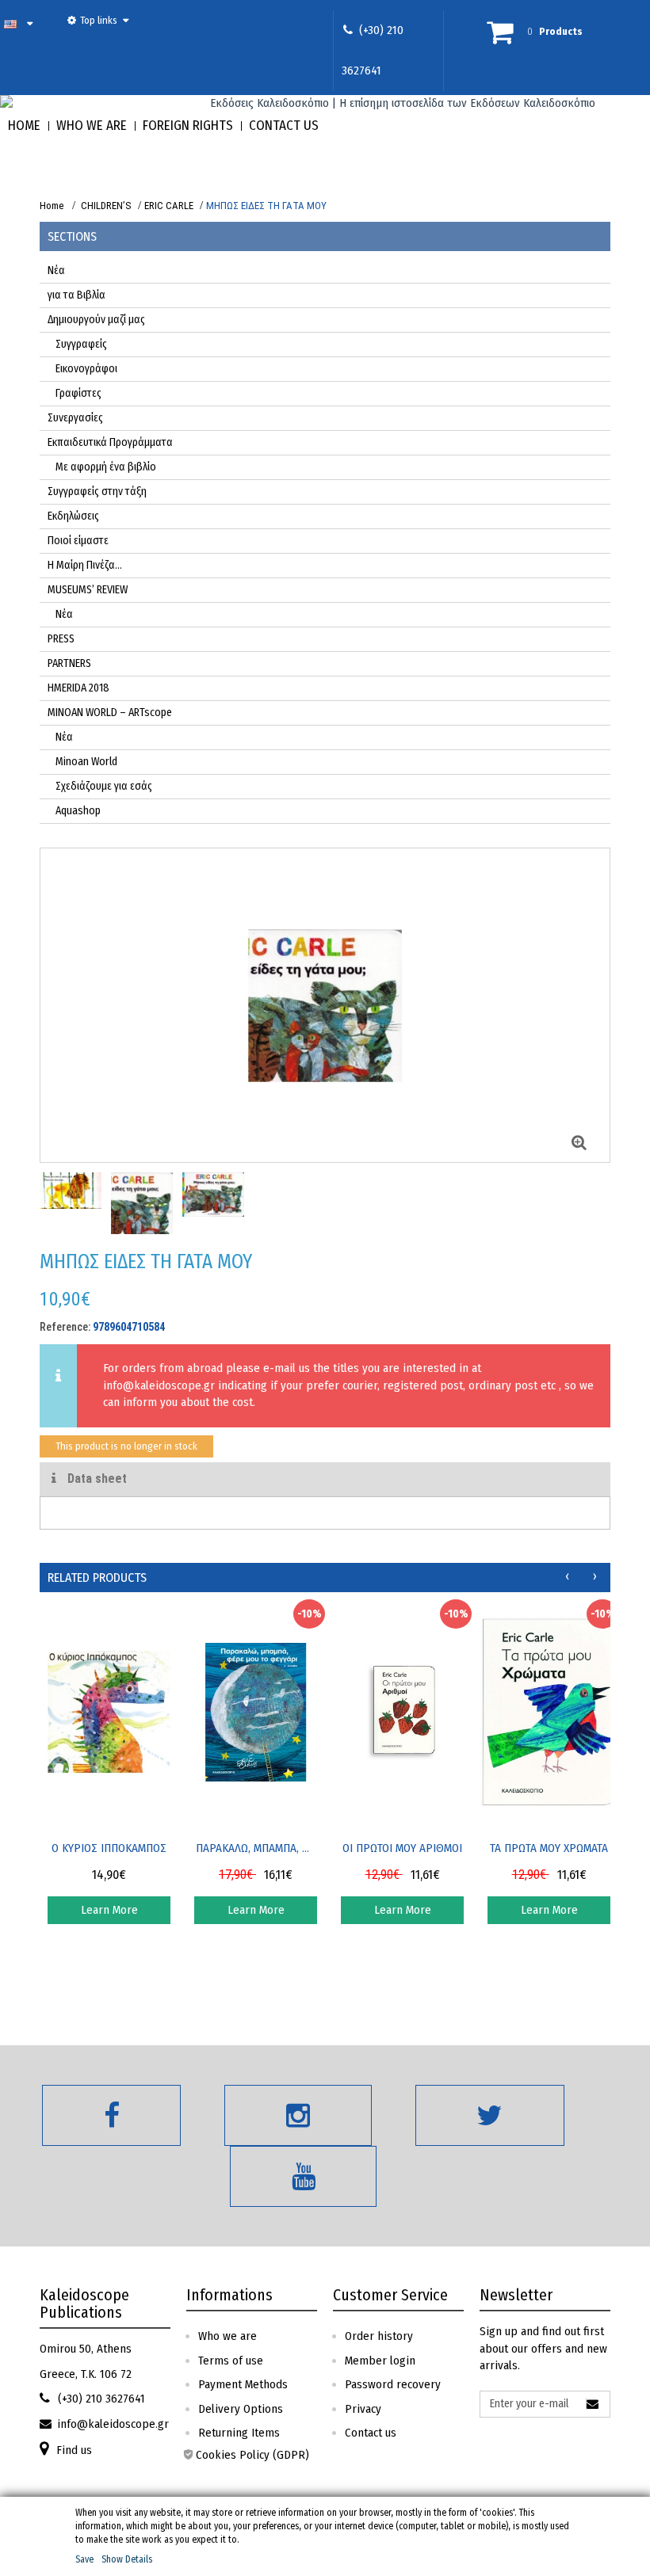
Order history (379, 2336)
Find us (74, 2450)
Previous (57, 1199)
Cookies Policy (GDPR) (252, 2455)
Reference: (65, 1327)
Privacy (363, 2409)
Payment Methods (243, 2384)
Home (52, 206)
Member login (380, 2361)
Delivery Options (241, 2409)
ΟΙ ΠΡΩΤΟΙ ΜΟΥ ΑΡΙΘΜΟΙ (402, 1848)
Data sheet (96, 1479)
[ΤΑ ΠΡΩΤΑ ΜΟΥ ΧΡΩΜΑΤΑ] (549, 1712)
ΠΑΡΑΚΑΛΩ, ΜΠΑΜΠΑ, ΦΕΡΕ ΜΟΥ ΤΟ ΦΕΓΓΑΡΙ (256, 1848)
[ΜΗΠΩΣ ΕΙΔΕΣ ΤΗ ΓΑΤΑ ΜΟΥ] (71, 1191)
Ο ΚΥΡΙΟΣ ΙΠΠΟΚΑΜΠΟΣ (109, 1848)
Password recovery (393, 2384)
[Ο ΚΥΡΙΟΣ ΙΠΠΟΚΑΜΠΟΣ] (109, 1712)
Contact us (371, 2433)
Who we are (227, 2336)
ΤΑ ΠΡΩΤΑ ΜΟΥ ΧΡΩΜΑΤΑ (549, 1848)
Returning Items (239, 2433)
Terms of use (231, 2361)
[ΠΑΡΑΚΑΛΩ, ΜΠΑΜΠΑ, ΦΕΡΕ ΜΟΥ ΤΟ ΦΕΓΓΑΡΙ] (256, 1712)
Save (84, 2559)
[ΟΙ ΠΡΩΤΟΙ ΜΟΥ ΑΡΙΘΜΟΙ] (402, 1712)
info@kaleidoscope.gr (159, 1385)
